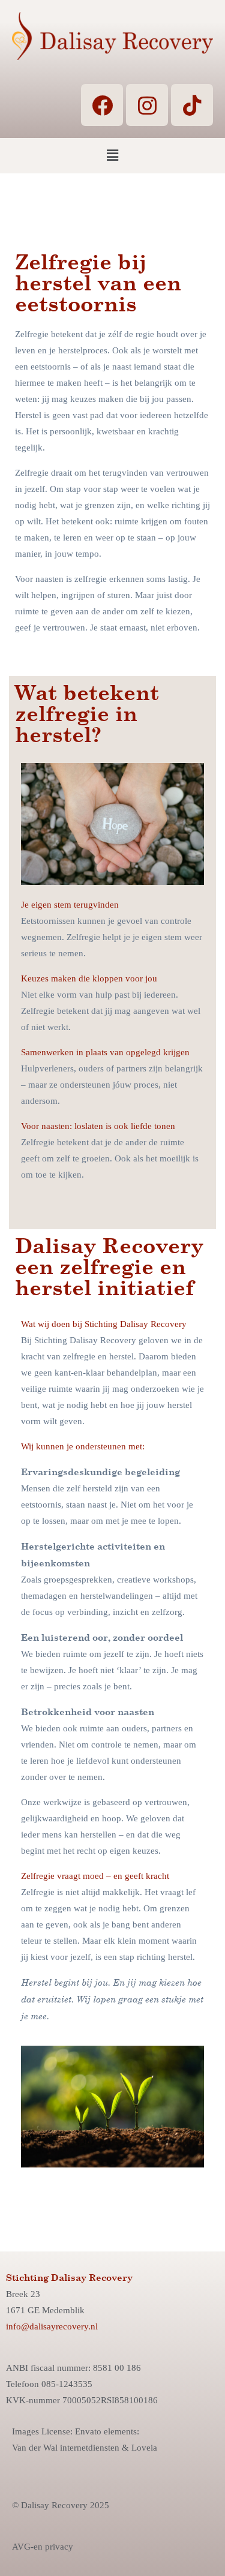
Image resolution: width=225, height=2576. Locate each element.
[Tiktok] (192, 105)
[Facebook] (102, 105)
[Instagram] (147, 105)
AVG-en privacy (43, 2547)
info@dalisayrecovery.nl (52, 2326)
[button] (112, 155)
